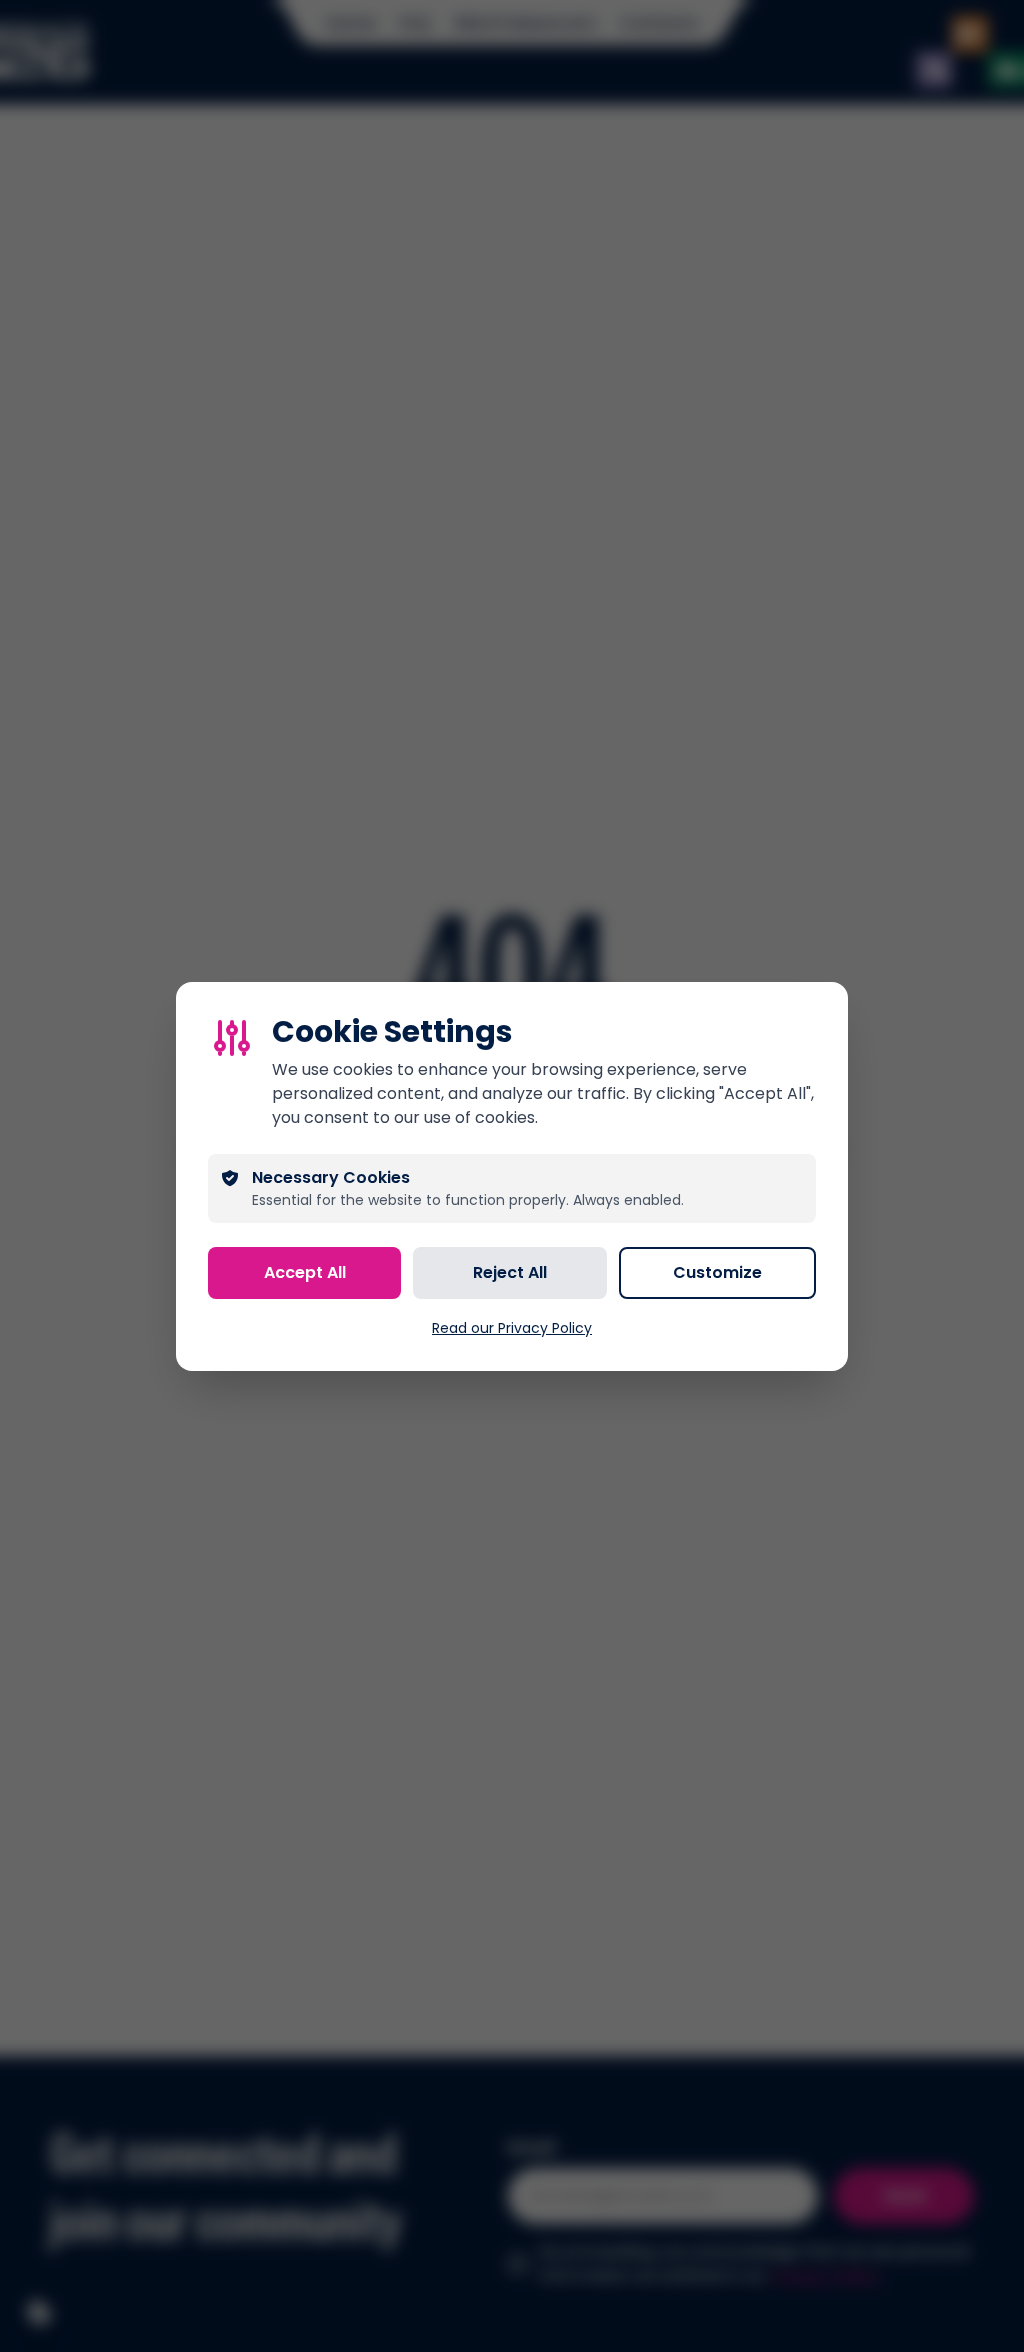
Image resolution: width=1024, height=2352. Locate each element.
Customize (717, 1272)
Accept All (305, 1272)
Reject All (510, 1272)
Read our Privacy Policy (512, 1328)
